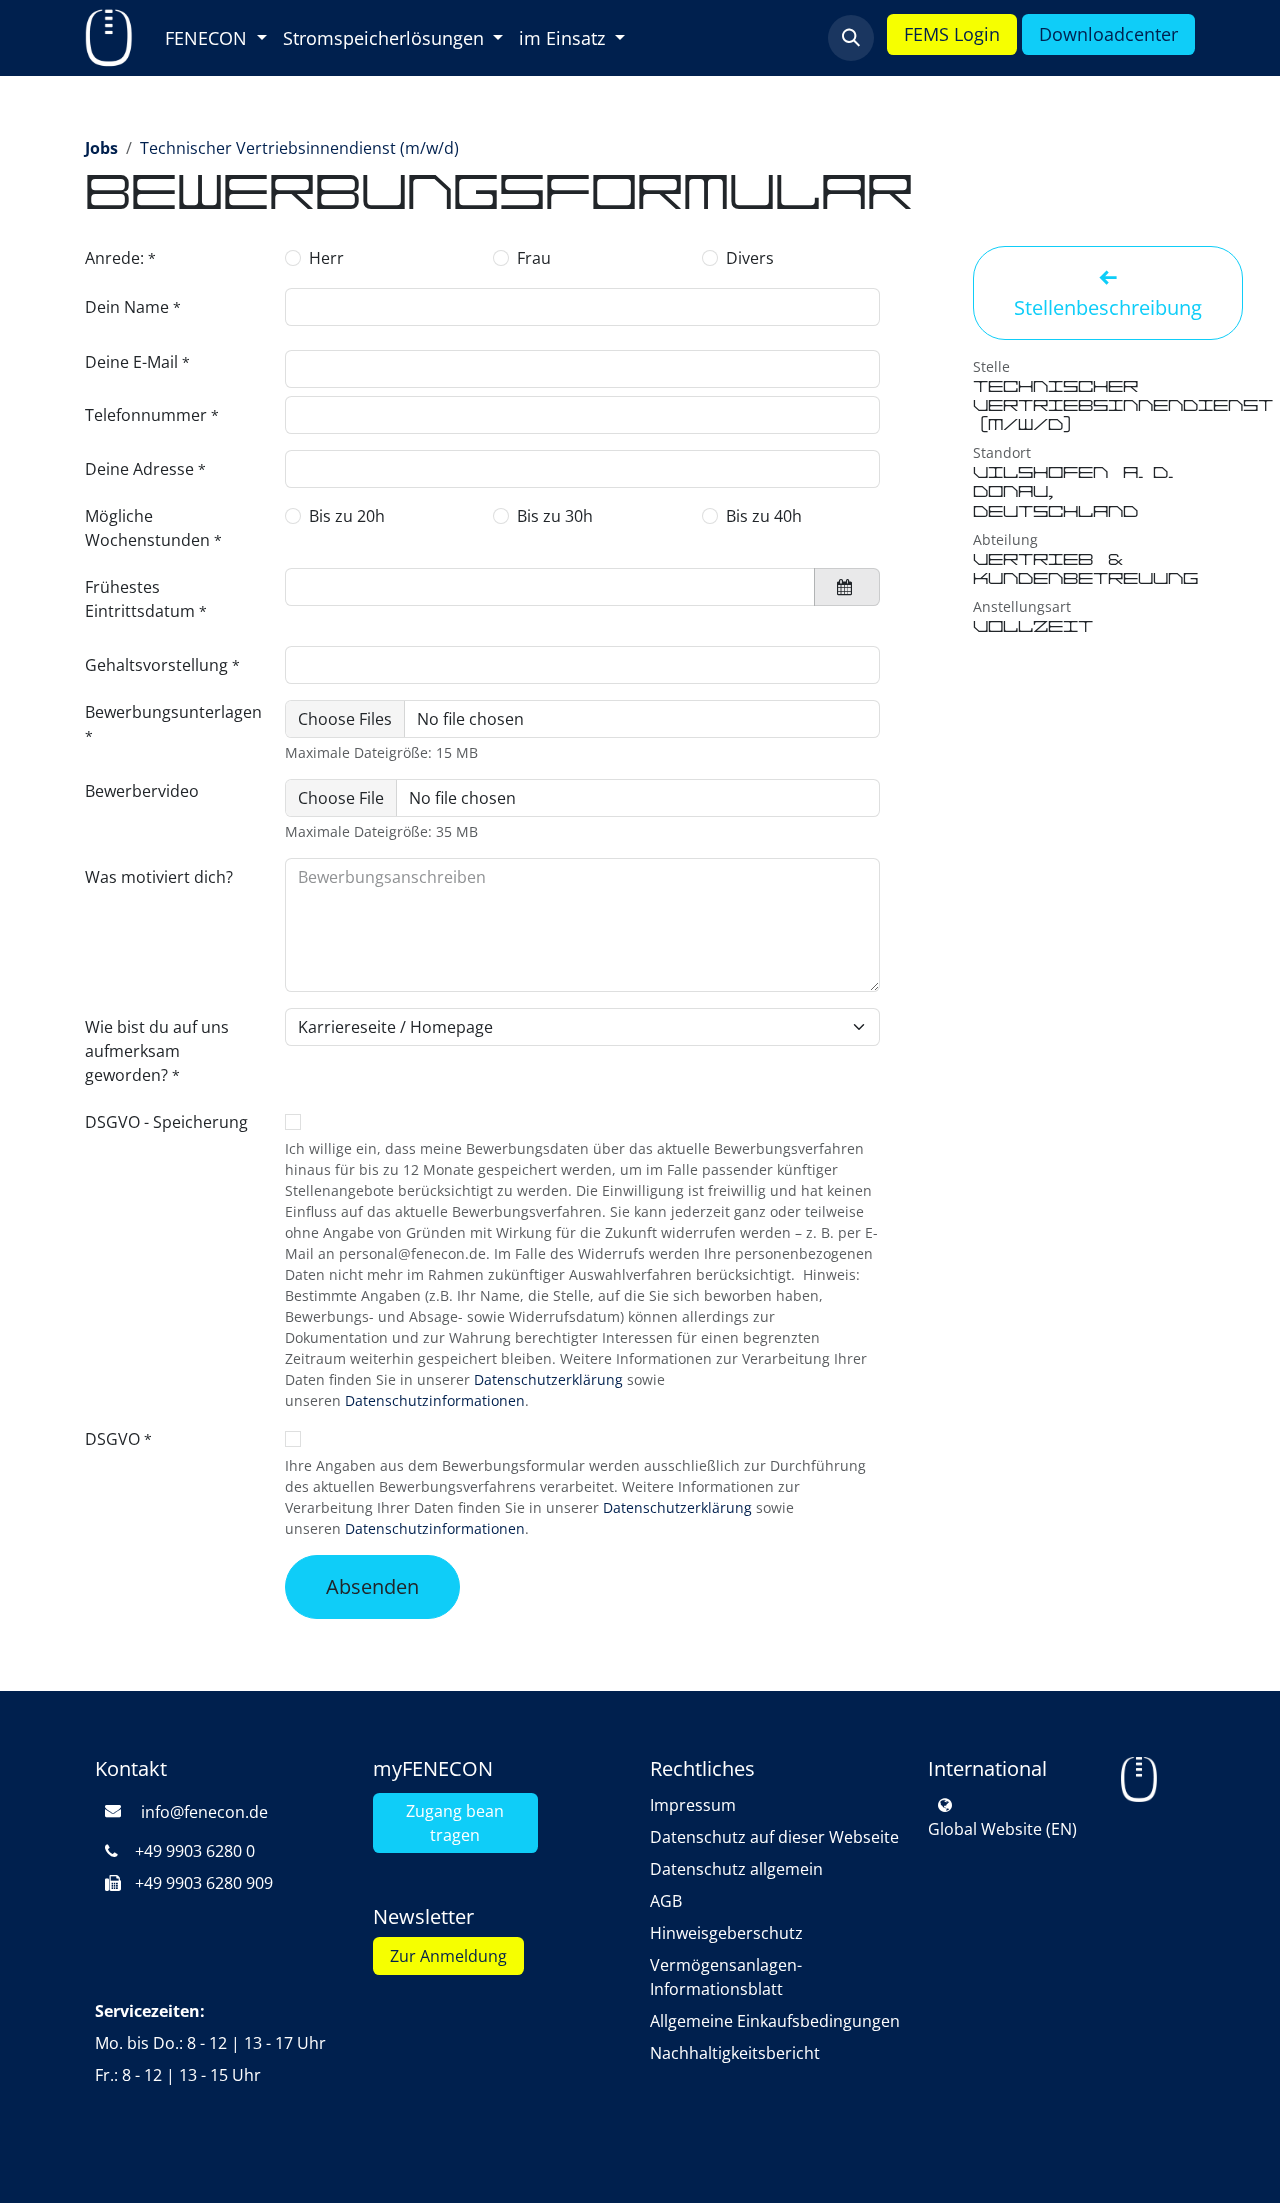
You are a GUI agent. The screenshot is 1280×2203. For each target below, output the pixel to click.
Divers (750, 258)
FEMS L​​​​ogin (952, 34)
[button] (851, 38)
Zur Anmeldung (448, 1956)
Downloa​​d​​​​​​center (1108, 34)
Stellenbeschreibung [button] (1108, 307)
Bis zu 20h (347, 516)
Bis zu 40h (764, 516)
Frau (534, 258)
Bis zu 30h (555, 516)
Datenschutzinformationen (435, 1400)
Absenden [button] (372, 1586)
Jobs (101, 148)
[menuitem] (216, 38)
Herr (326, 258)
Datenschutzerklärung (548, 1379)
